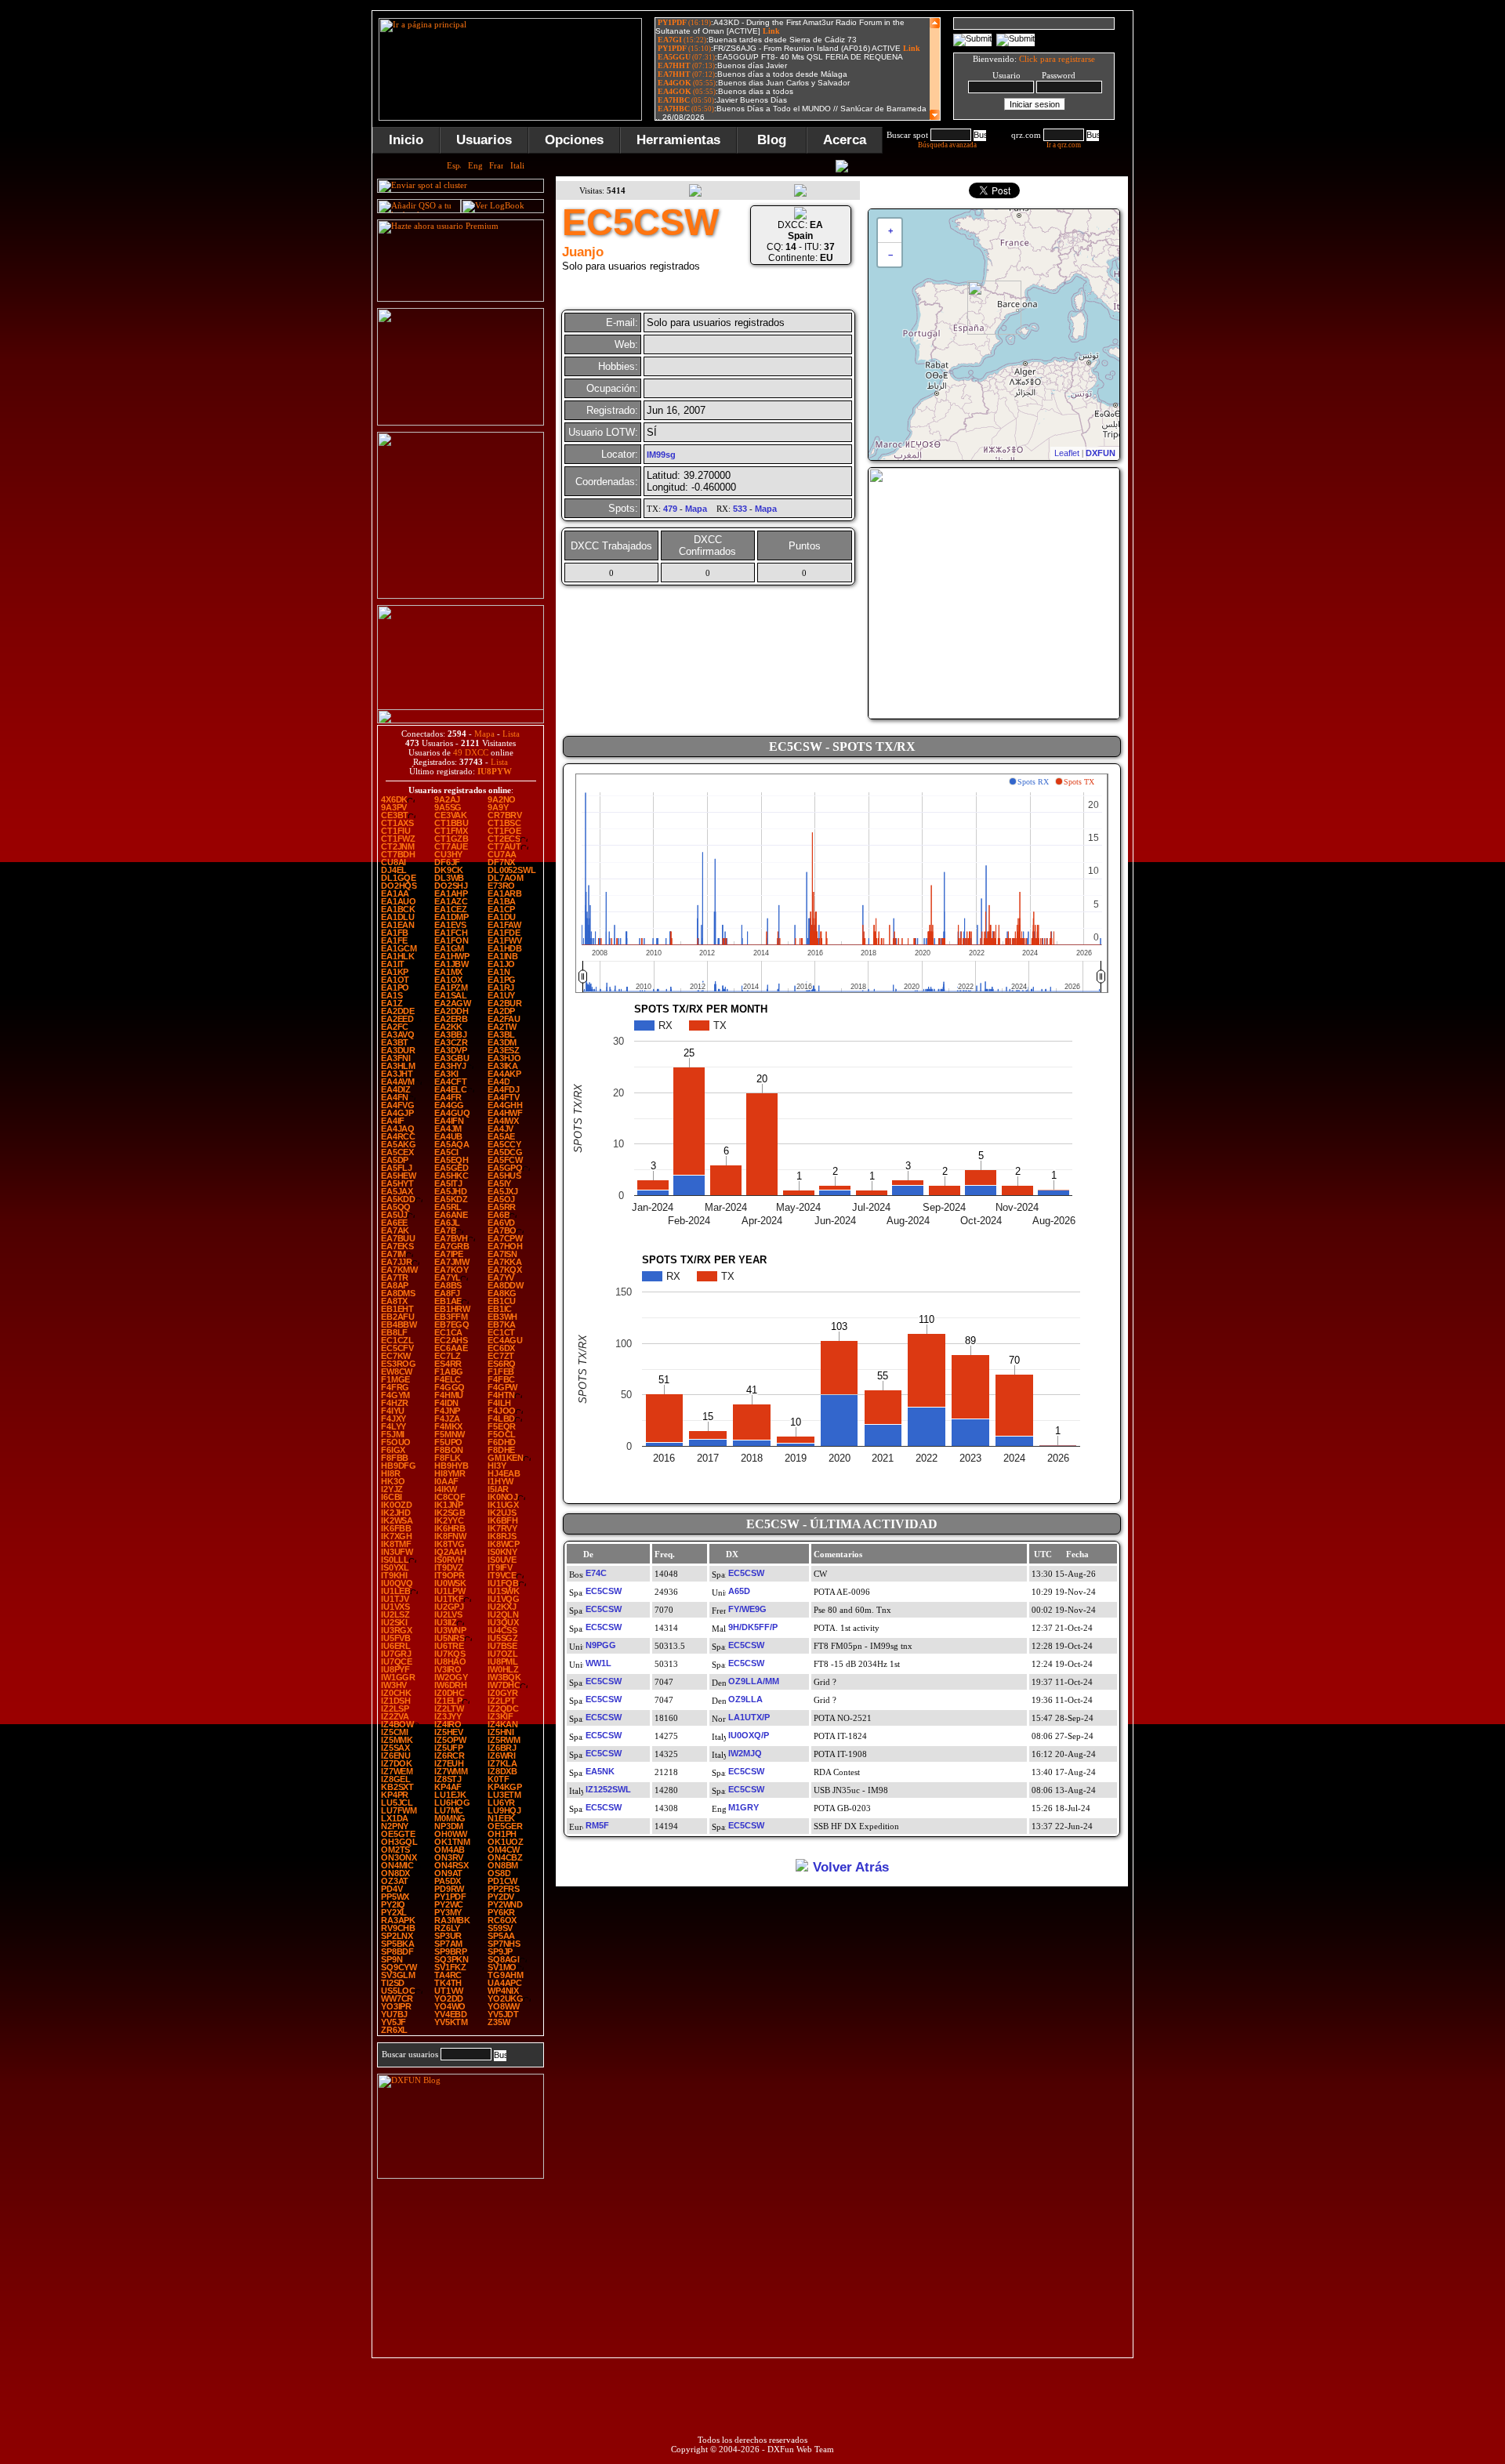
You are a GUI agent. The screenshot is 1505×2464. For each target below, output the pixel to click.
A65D (739, 1591)
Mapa (484, 734)
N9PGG (601, 1645)
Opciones (574, 140)
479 (670, 509)
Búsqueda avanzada (947, 145)
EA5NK (600, 1771)
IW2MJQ (745, 1753)
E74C (596, 1573)
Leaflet (1067, 453)
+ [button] (890, 230)
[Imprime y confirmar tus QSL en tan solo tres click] (461, 596)
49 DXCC (471, 752)
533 (740, 509)
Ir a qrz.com (1064, 145)
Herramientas (678, 140)
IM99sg (661, 455)
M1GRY (743, 1807)
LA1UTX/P (749, 1717)
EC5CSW (746, 1573)
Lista (511, 734)
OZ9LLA (745, 1699)
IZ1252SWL (608, 1789)
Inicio (406, 140)
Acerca (845, 140)
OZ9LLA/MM (754, 1681)
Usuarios (484, 140)
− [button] (890, 255)
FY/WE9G (747, 1609)
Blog (772, 140)
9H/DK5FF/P (753, 1627)
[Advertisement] (1211, 246)
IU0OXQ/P (749, 1735)
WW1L (598, 1663)
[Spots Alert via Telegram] (461, 422)
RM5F (597, 1825)
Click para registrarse (1057, 59)
